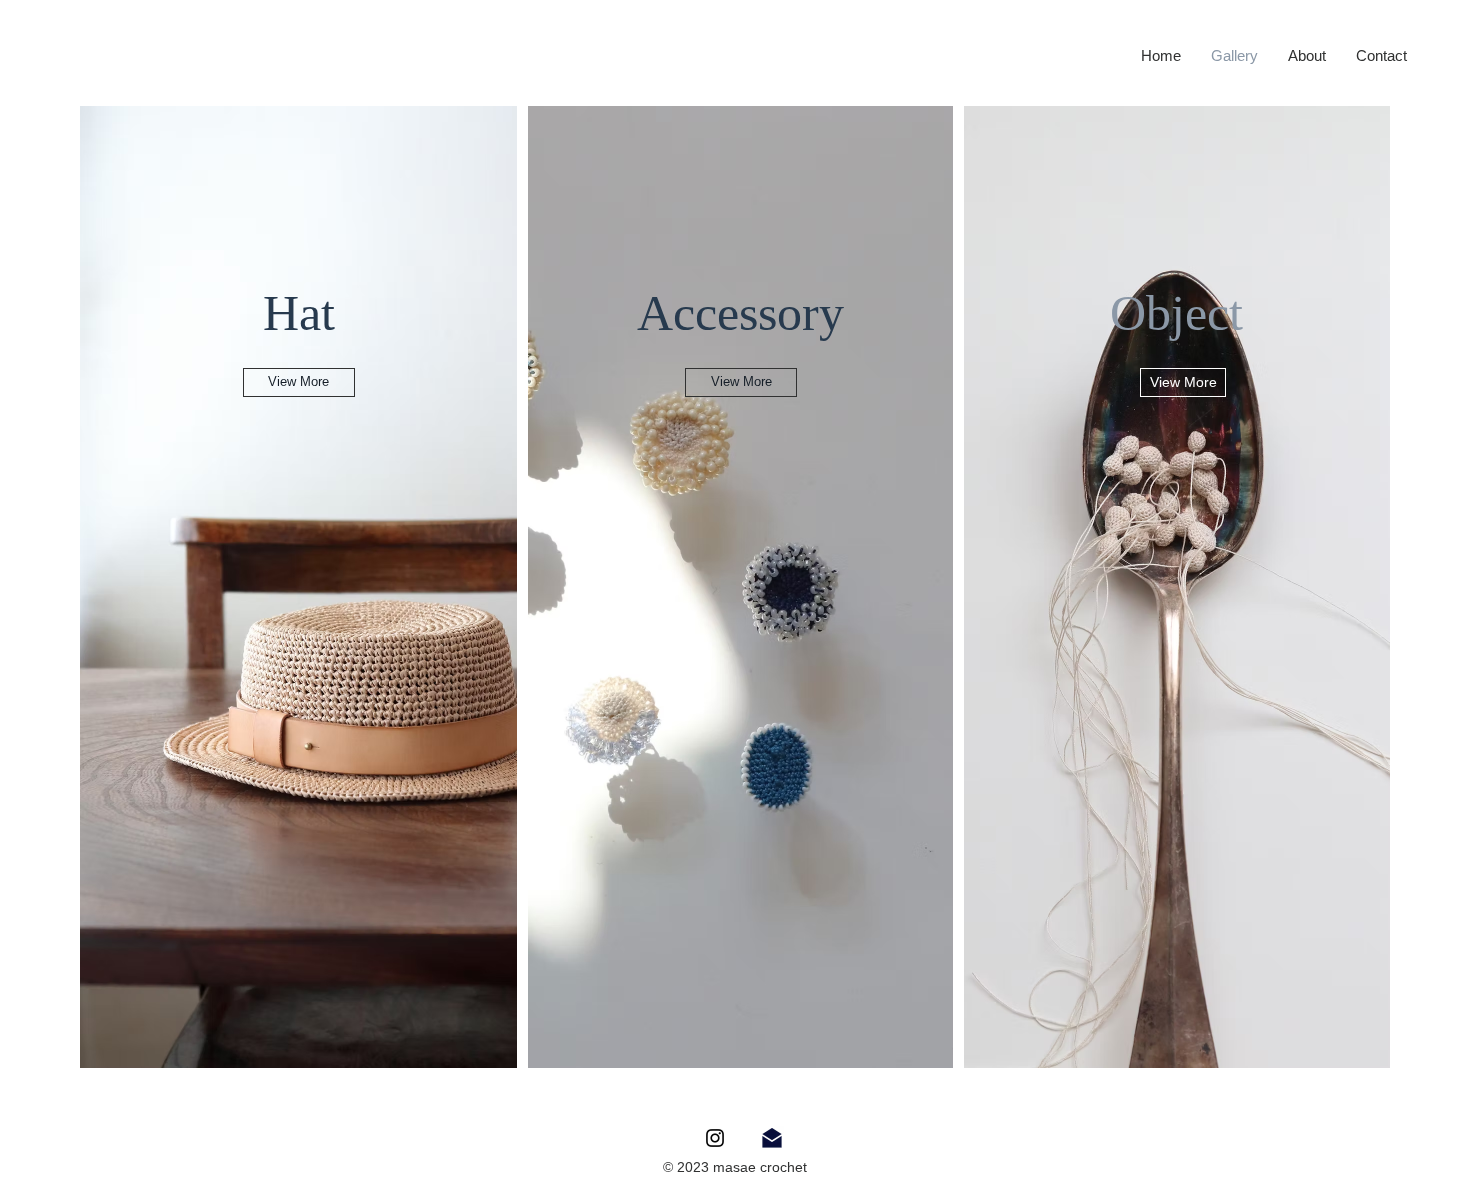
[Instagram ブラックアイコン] (715, 1138)
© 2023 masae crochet (735, 1167)
